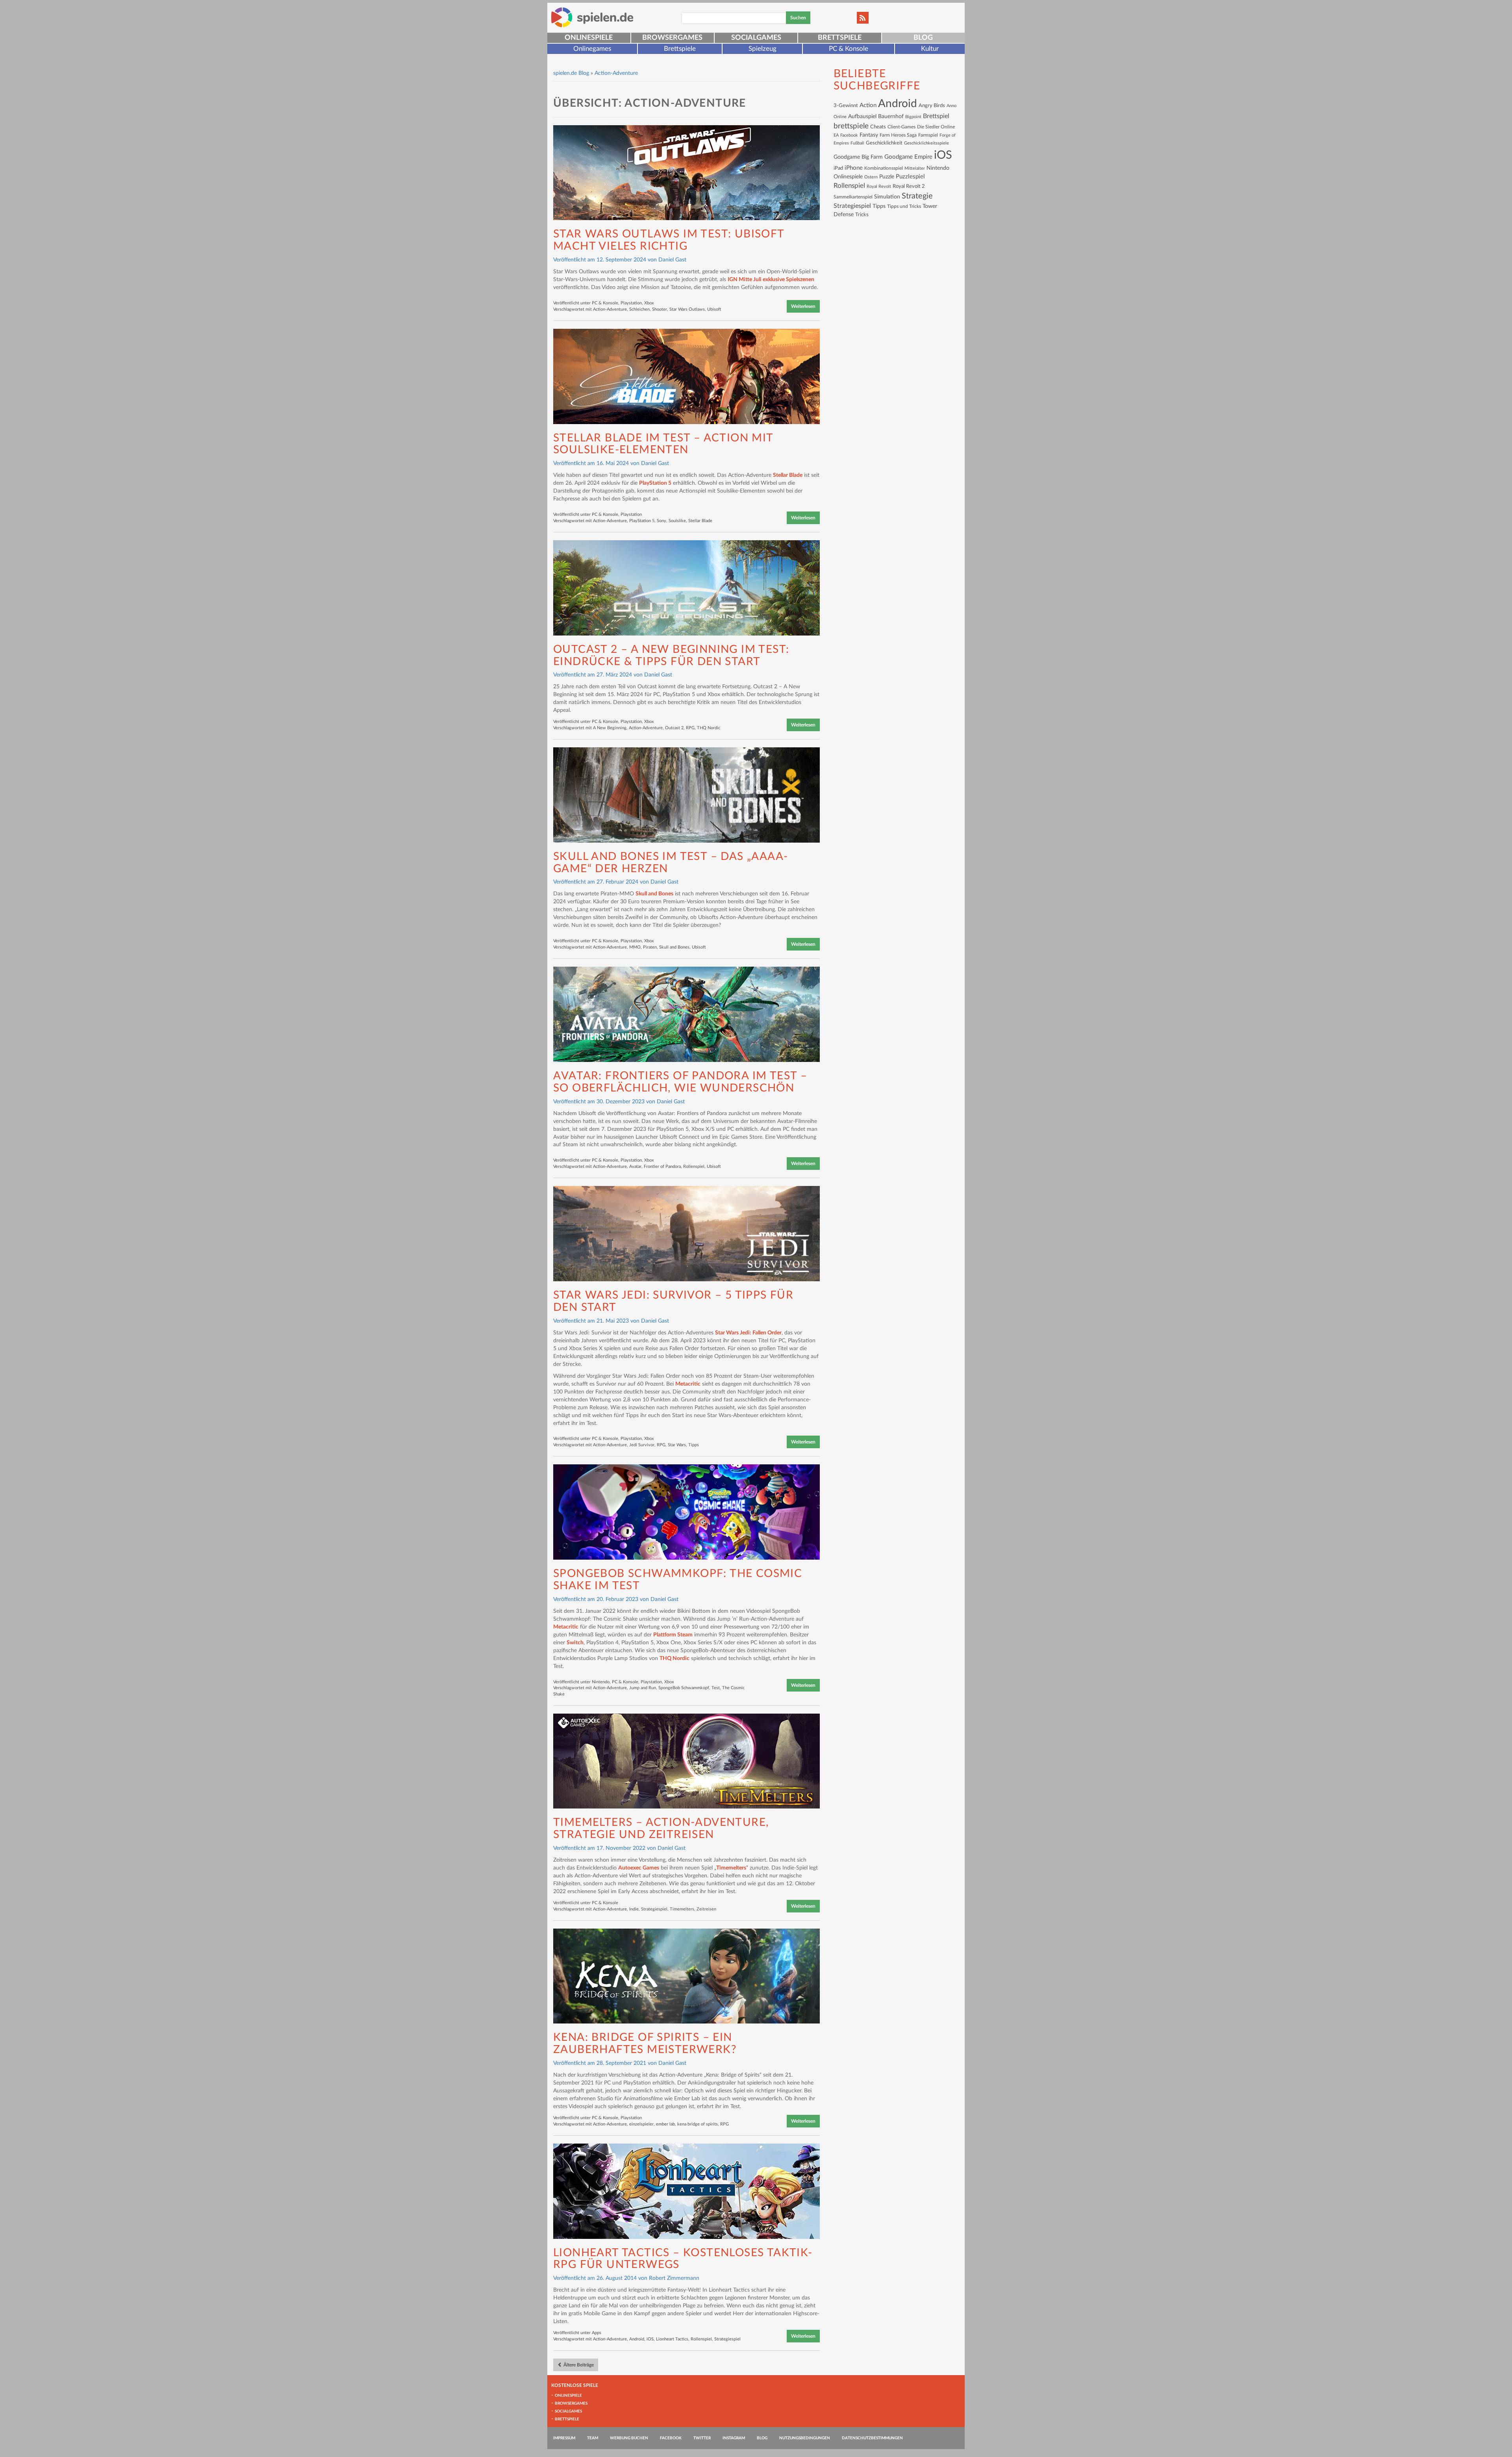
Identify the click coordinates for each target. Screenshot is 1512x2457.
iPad (838, 168)
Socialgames (756, 38)
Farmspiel (928, 135)
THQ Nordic (709, 728)
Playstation (631, 303)
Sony (661, 521)
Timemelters (731, 1868)
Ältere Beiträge (578, 2365)
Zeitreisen (706, 1909)
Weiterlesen (803, 306)
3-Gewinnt (846, 106)
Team (593, 2438)
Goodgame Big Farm (858, 157)
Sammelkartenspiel (853, 197)
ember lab (665, 2124)
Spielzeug (762, 49)
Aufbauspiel (862, 117)
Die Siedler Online (936, 127)
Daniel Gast (672, 260)
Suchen (798, 18)
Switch (575, 1643)
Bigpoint (913, 117)
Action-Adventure (610, 309)
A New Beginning (610, 728)
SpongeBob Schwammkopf (684, 1688)
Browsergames (672, 38)
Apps (597, 2333)
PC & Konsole (849, 49)
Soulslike (677, 521)
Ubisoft (714, 309)
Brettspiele (840, 38)
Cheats (878, 127)
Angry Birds (932, 106)
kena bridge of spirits (698, 2124)
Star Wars (677, 1445)
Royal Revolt (879, 186)
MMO (635, 947)
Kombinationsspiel (884, 168)
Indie (634, 1909)
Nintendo (601, 1682)
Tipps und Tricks (904, 206)
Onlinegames (592, 49)
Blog (923, 38)
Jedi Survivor (642, 1445)
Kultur (930, 49)
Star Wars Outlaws (687, 309)
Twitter (702, 2438)
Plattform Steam (673, 1635)
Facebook (849, 135)
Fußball (857, 143)
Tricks (862, 215)
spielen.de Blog (571, 73)
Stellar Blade (788, 475)
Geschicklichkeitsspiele (926, 143)
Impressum (564, 2438)
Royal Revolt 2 (909, 186)
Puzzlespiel (910, 177)
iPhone (854, 168)
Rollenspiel (694, 1166)
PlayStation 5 (655, 483)
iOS (650, 2339)
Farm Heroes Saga (898, 135)
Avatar (635, 1166)
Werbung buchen (629, 2438)
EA (836, 135)
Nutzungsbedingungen (805, 2438)
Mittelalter (915, 168)
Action (868, 105)
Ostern (871, 177)
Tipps (694, 1445)
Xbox (649, 303)
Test (716, 1688)
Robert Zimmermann (674, 2278)
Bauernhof (891, 116)
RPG (690, 728)
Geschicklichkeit (884, 143)
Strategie (917, 196)
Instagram (734, 2438)
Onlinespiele (589, 38)
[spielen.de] (592, 17)
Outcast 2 (674, 728)
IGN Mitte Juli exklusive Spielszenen (771, 280)
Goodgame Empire (908, 157)
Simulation (887, 197)
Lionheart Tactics (672, 2339)
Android (637, 2339)
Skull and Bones (654, 894)
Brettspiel (936, 116)
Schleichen (639, 309)
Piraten (650, 947)
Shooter (660, 309)
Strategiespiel (654, 1909)
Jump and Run (643, 1688)
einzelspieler (641, 2124)
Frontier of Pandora (662, 1166)
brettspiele (851, 126)
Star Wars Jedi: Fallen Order (748, 1333)
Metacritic (688, 1384)
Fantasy (869, 135)
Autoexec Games (639, 1868)
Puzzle (887, 177)
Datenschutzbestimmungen (872, 2438)
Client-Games (901, 127)
